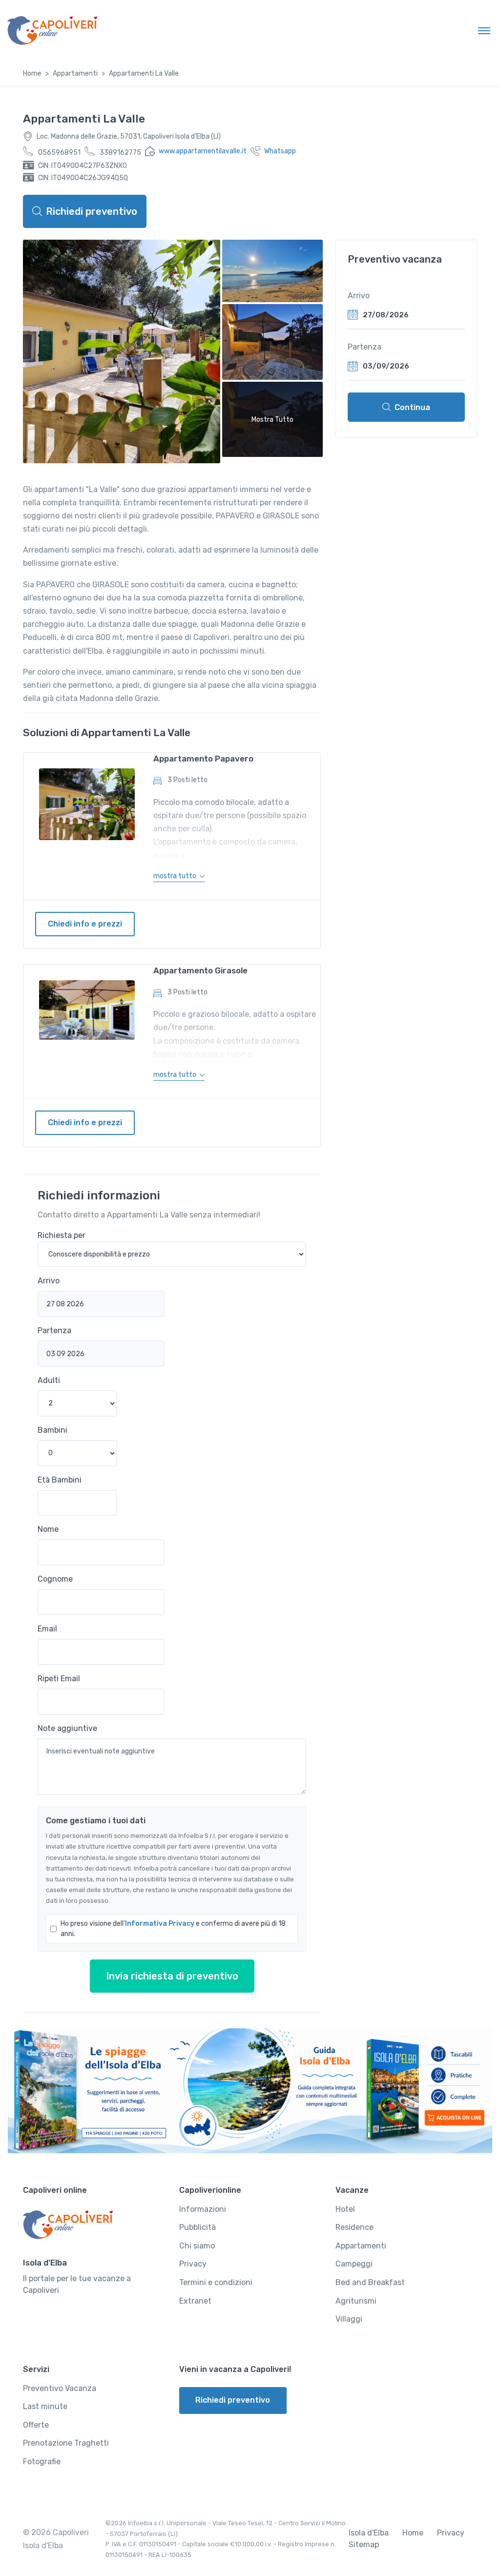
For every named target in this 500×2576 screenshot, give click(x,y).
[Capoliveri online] (52, 30)
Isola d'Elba (369, 2533)
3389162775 (120, 153)
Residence (354, 2227)
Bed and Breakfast (370, 2282)
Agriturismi (356, 2301)
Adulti (49, 1380)
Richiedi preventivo (92, 211)
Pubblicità (198, 2227)
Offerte (36, 2425)
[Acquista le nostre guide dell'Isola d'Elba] (250, 2091)
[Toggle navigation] (484, 30)
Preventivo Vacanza (60, 2388)
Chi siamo (197, 2246)
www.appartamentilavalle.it (203, 151)
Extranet (195, 2301)
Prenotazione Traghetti (66, 2443)
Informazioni (203, 2209)
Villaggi (349, 2319)
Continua (412, 407)
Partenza (54, 1330)
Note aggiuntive (67, 1728)
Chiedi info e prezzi (85, 924)
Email (47, 1629)
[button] (179, 876)
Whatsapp (280, 151)
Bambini (52, 1430)
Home (32, 73)
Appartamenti (75, 73)
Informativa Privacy (160, 1924)
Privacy (193, 2264)
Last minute (45, 2406)
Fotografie (42, 2462)
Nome (48, 1529)
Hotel (345, 2209)
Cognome (55, 1579)
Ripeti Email (59, 1679)
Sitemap (364, 2545)
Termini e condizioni (216, 2282)
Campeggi (354, 2264)
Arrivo (49, 1281)
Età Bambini (60, 1480)
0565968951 (59, 153)
